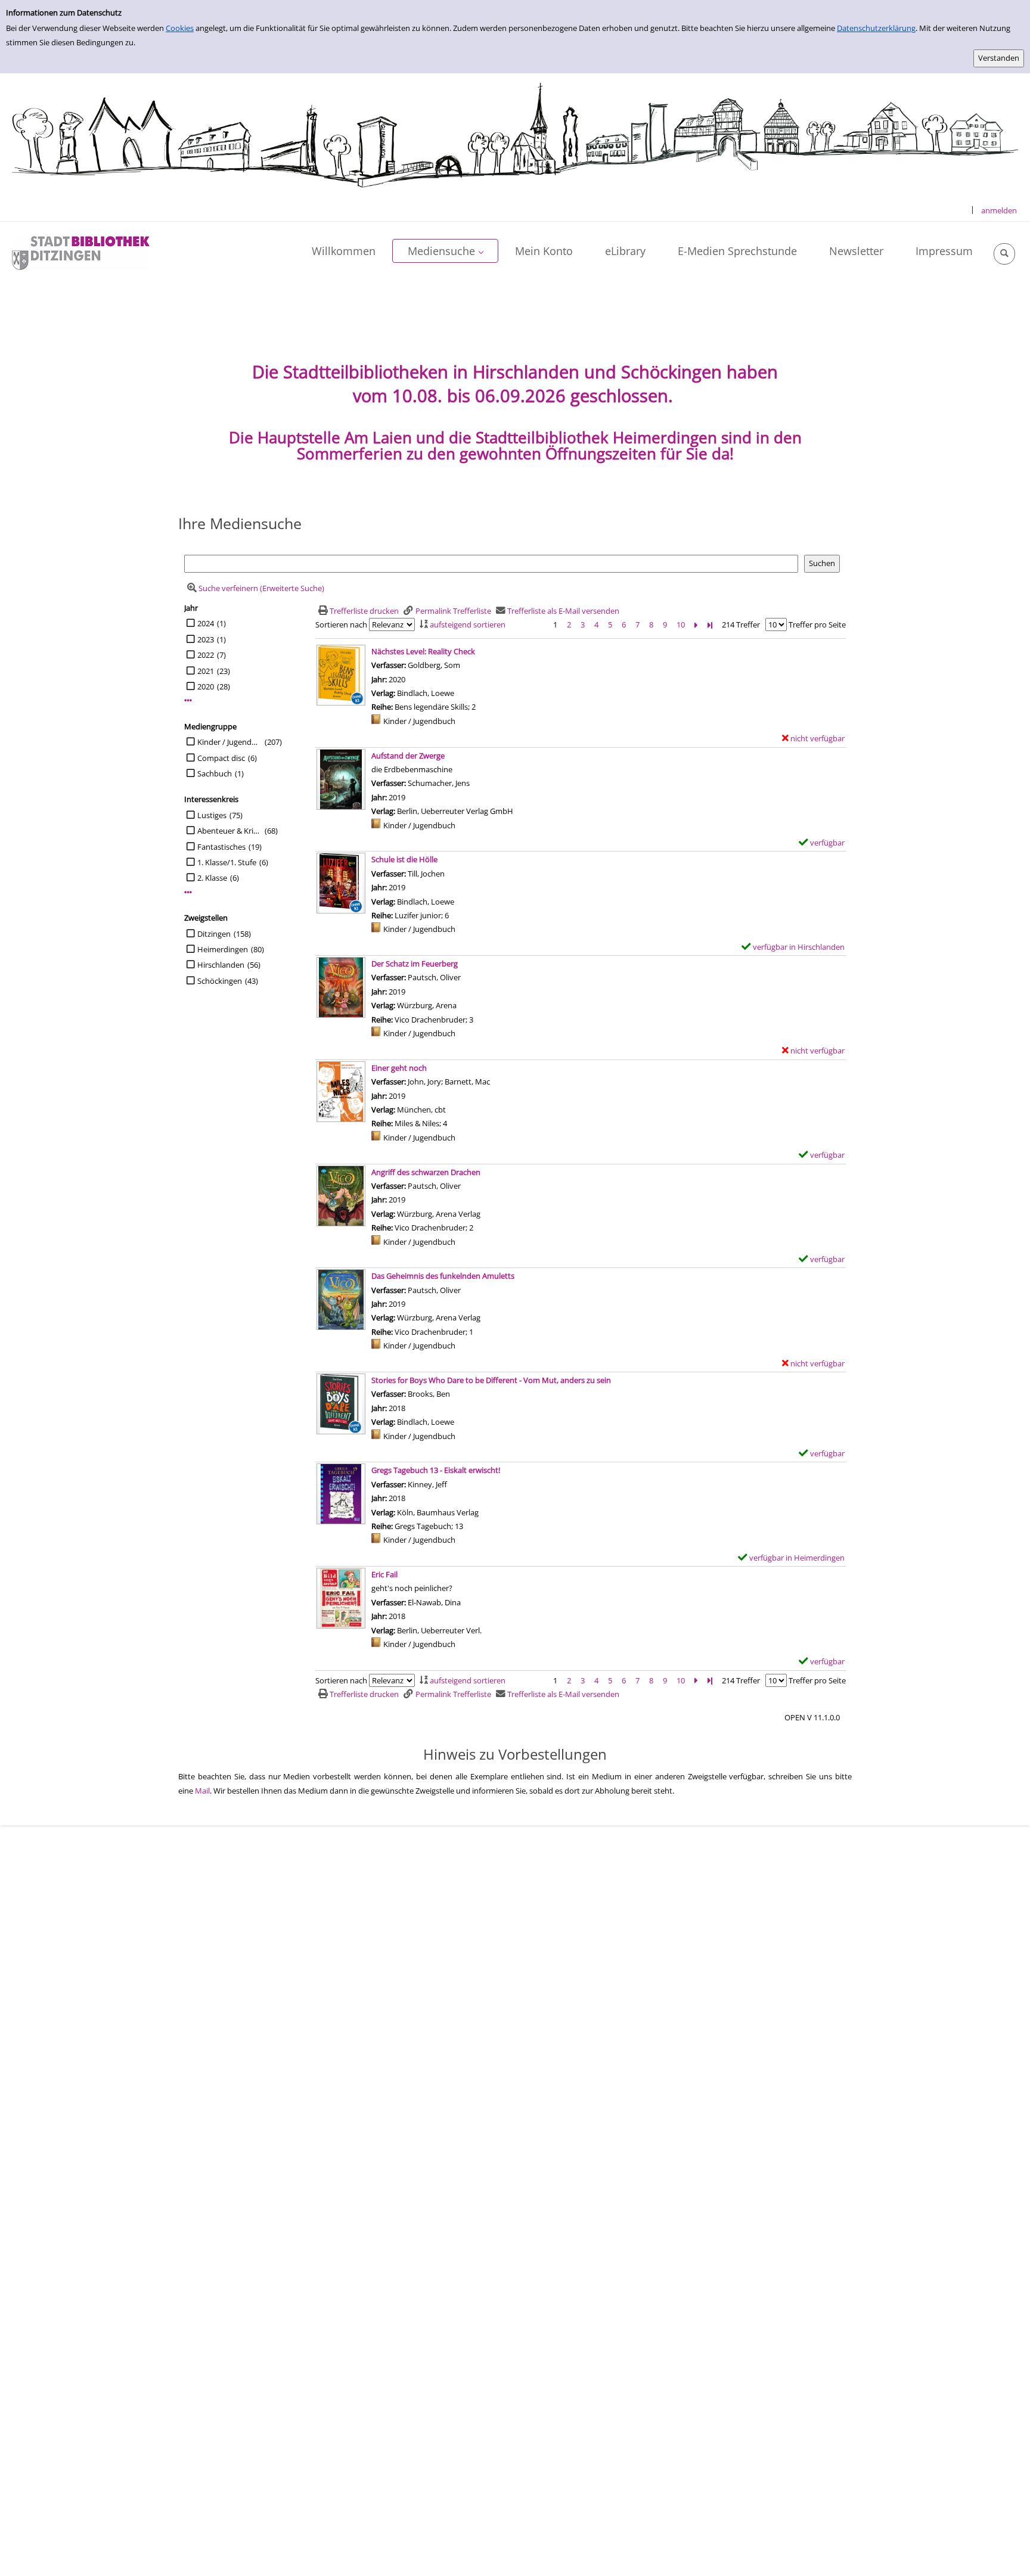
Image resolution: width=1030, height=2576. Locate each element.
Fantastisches (221, 847)
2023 (206, 639)
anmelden (999, 210)
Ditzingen (214, 934)
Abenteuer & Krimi (229, 831)
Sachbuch (215, 773)
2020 (206, 686)
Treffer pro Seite (817, 624)
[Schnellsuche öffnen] (1004, 254)
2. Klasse (212, 878)
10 (681, 624)
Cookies (180, 28)
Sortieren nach (341, 624)
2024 (206, 623)
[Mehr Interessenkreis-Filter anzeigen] (188, 892)
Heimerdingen (223, 949)
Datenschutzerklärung (876, 28)
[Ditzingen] (81, 252)
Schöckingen (220, 981)
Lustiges (212, 815)
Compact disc (221, 758)
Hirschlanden (221, 965)
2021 (206, 671)
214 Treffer (741, 624)
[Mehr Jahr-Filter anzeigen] (188, 700)
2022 (206, 655)
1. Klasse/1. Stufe (227, 862)
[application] (445, 251)
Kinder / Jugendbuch (229, 742)
